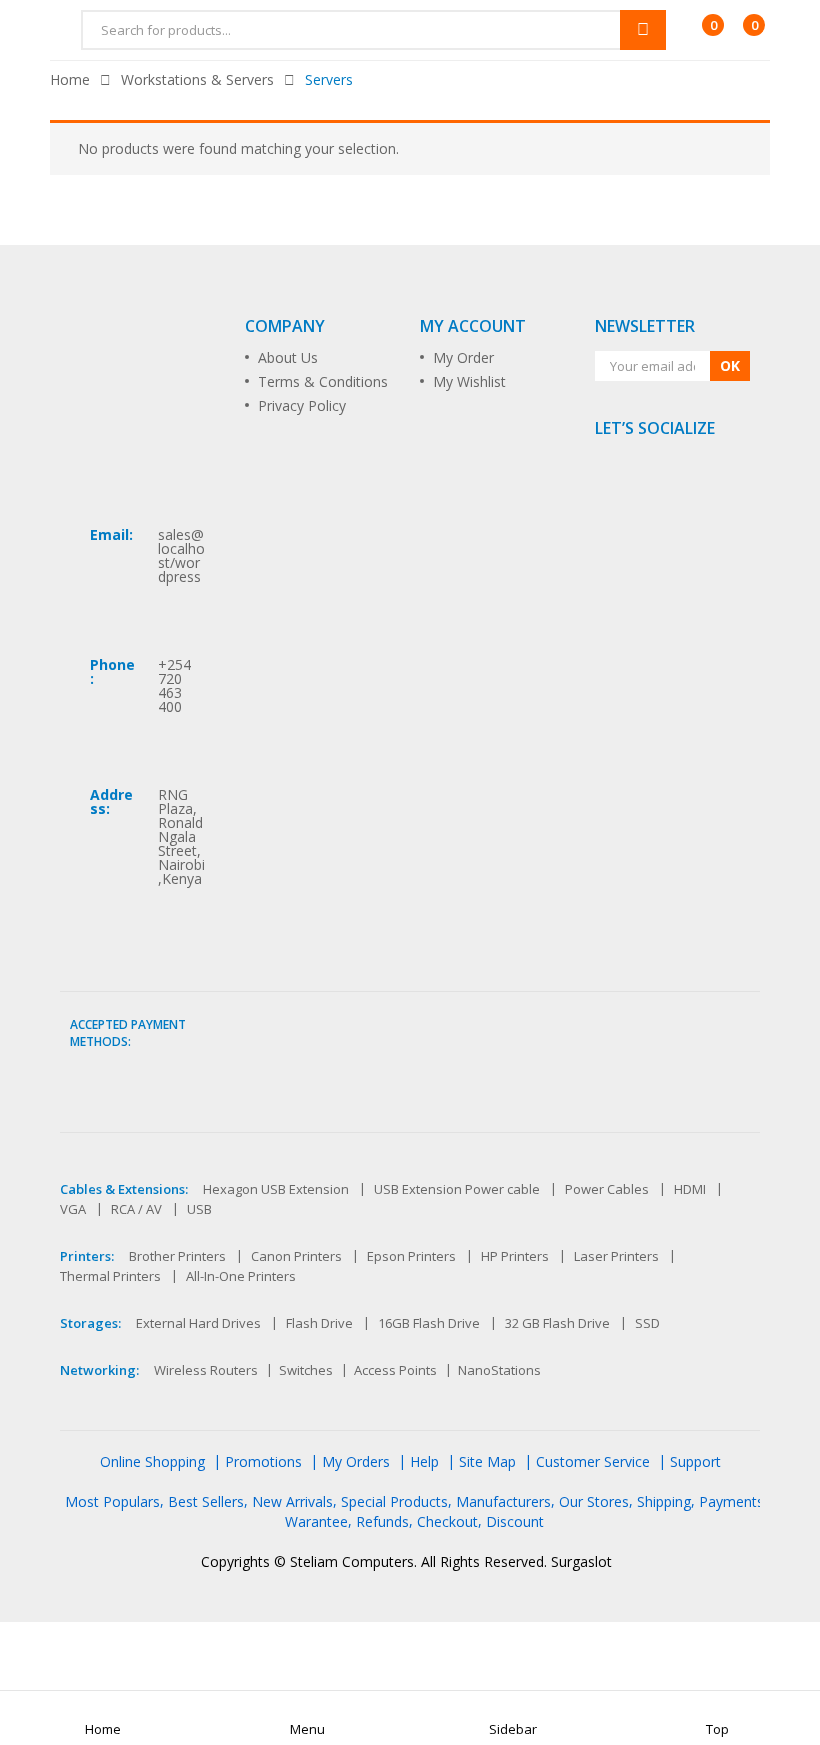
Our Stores (594, 1501)
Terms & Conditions (323, 381)
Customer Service (593, 1461)
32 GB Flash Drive (557, 1323)
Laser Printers (616, 1256)
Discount (515, 1521)
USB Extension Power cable (457, 1189)
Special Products (394, 1501)
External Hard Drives (198, 1323)
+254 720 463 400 (174, 685)
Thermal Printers (110, 1276)
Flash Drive (319, 1323)
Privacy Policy (302, 405)
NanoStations (499, 1370)
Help (424, 1461)
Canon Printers (296, 1256)
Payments (731, 1501)
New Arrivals (292, 1501)
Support (695, 1461)
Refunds (382, 1521)
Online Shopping (152, 1461)
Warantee (316, 1521)
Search (643, 30)
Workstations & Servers (197, 79)
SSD (647, 1323)
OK (730, 365)
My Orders (356, 1461)
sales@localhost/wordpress (181, 555)
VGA (73, 1209)
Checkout (447, 1521)
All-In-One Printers (241, 1276)
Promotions (263, 1461)
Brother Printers (177, 1256)
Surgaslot (581, 1561)
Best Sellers (206, 1501)
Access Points (395, 1370)
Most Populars (112, 1501)
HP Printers (515, 1256)
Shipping (664, 1501)
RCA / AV (136, 1209)
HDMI (690, 1189)
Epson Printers (411, 1256)
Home (70, 79)
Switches (306, 1370)
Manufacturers (503, 1501)
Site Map (487, 1461)
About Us (288, 357)
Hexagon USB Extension (276, 1189)
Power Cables (607, 1189)
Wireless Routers (206, 1370)
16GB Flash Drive (429, 1323)
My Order (463, 357)
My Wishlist (469, 381)
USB (199, 1209)
